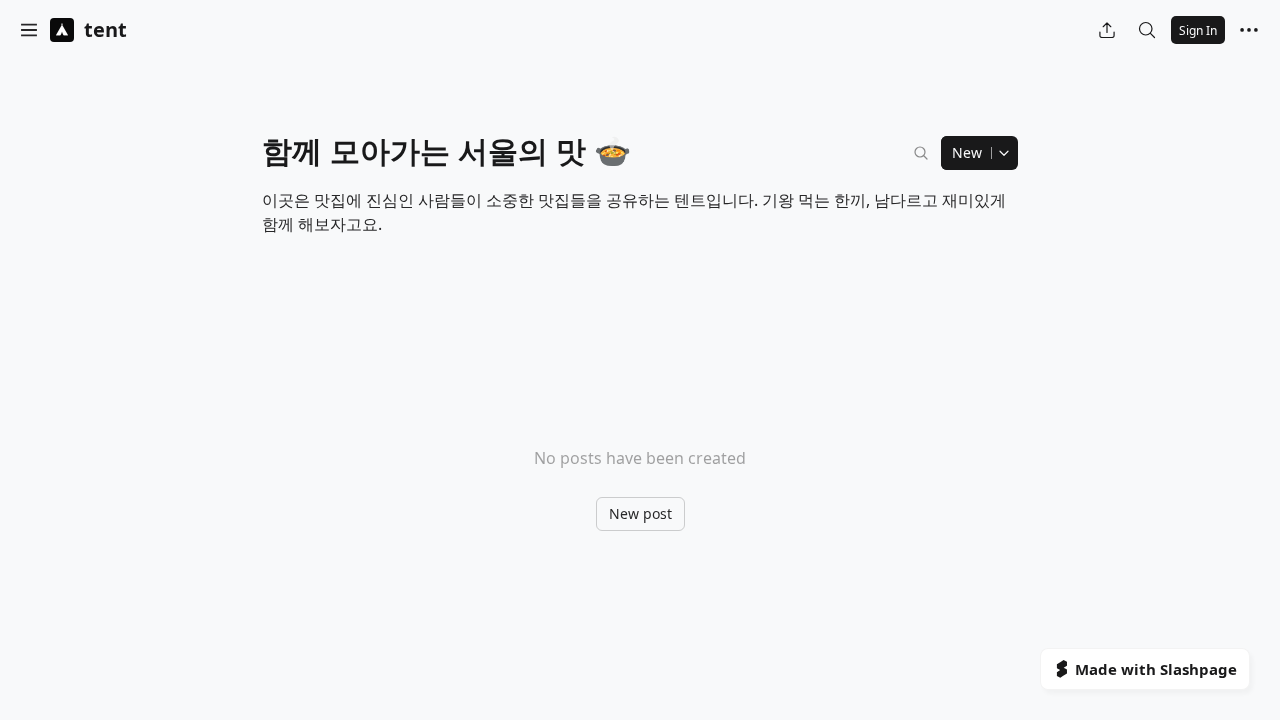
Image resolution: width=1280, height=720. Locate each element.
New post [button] (640, 513)
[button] (29, 30)
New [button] (967, 152)
